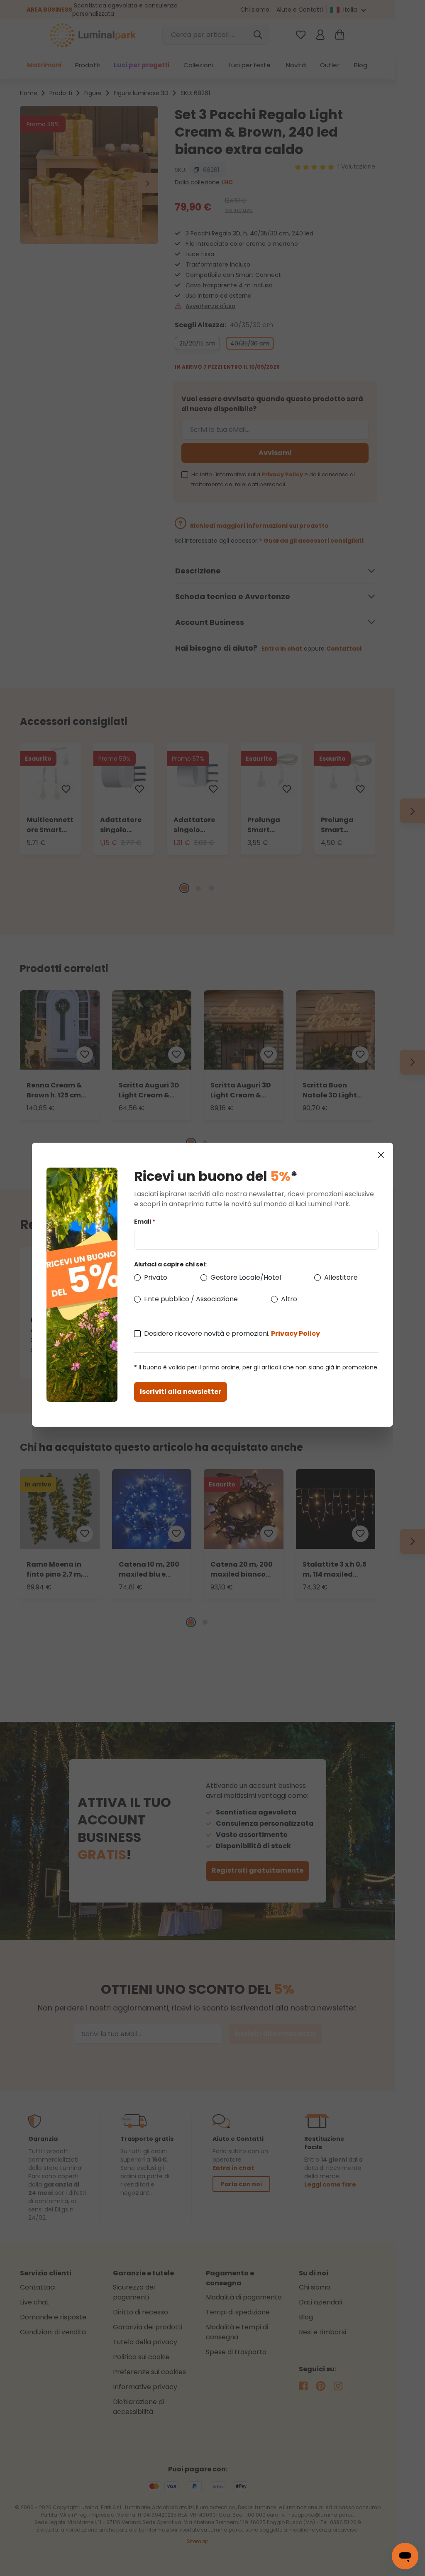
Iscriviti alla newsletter (181, 1392)
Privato (156, 1277)
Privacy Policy (296, 1333)
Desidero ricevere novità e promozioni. (232, 1333)
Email (145, 1222)
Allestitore (341, 1277)
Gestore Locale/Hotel (246, 1277)
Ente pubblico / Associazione (191, 1299)
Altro (289, 1299)
